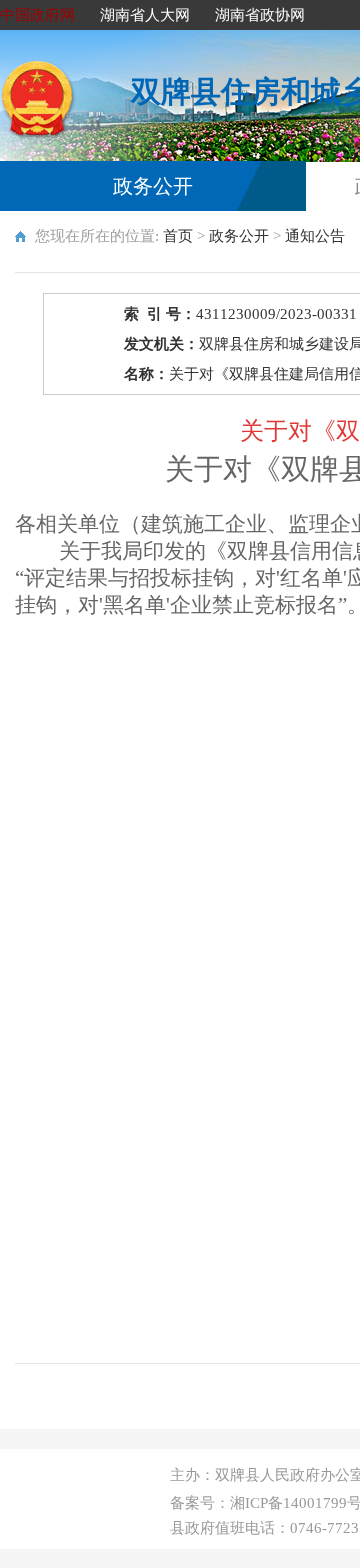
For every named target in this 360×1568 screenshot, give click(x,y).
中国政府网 (37, 15)
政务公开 (153, 186)
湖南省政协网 (260, 15)
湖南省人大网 (145, 15)
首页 (178, 236)
